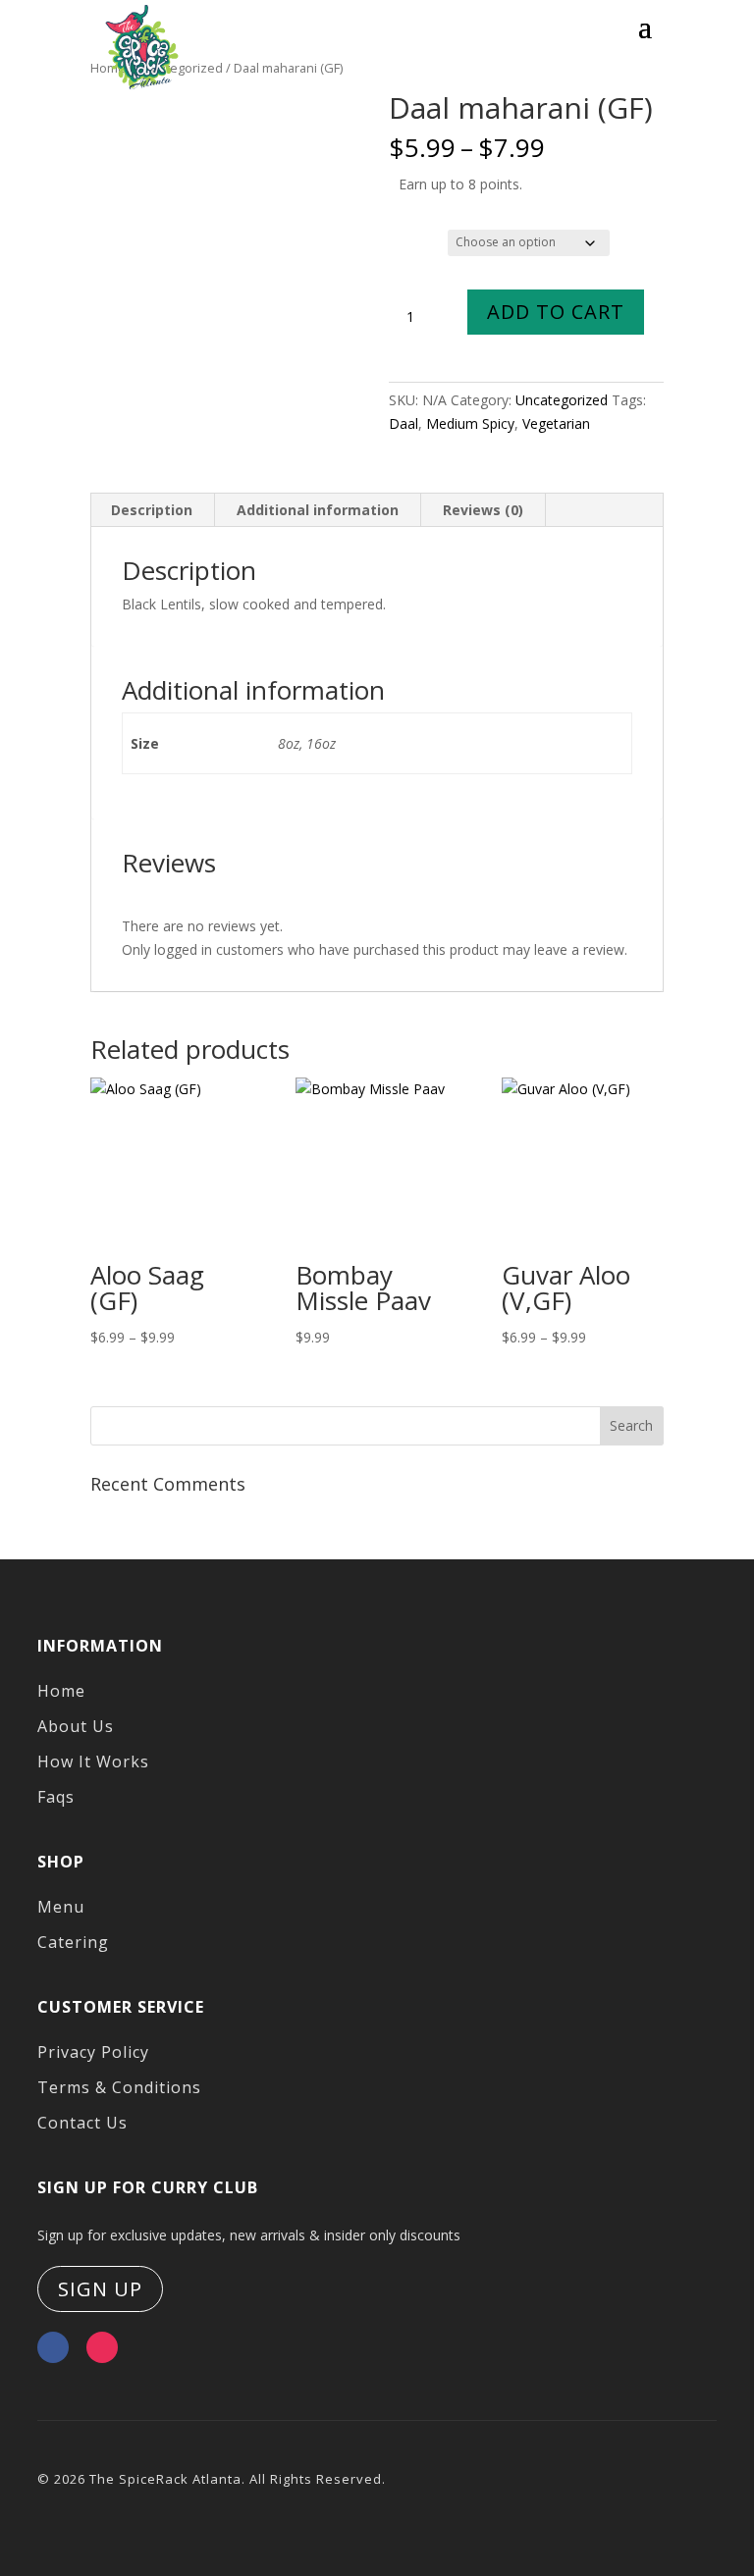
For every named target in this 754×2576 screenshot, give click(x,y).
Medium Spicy (470, 423)
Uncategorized (562, 400)
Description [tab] (152, 510)
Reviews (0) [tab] (483, 510)
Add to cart (556, 312)
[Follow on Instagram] (102, 2347)
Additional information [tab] (318, 510)
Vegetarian (556, 423)
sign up (100, 2289)
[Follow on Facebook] (53, 2347)
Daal (404, 423)
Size (406, 239)
